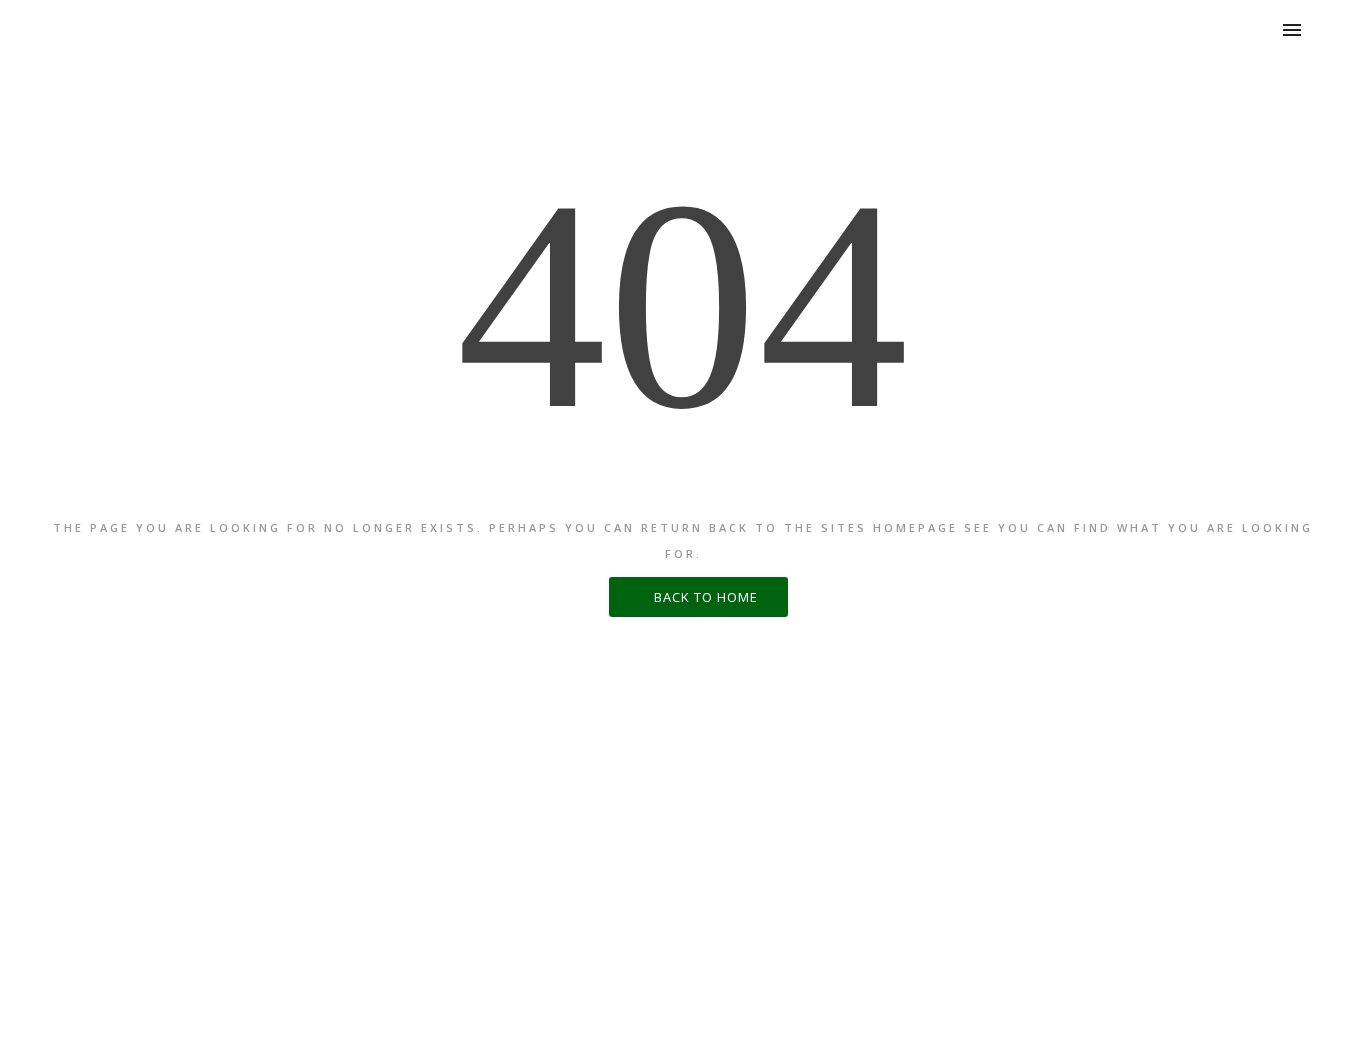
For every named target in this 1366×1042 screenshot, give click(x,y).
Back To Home (704, 597)
